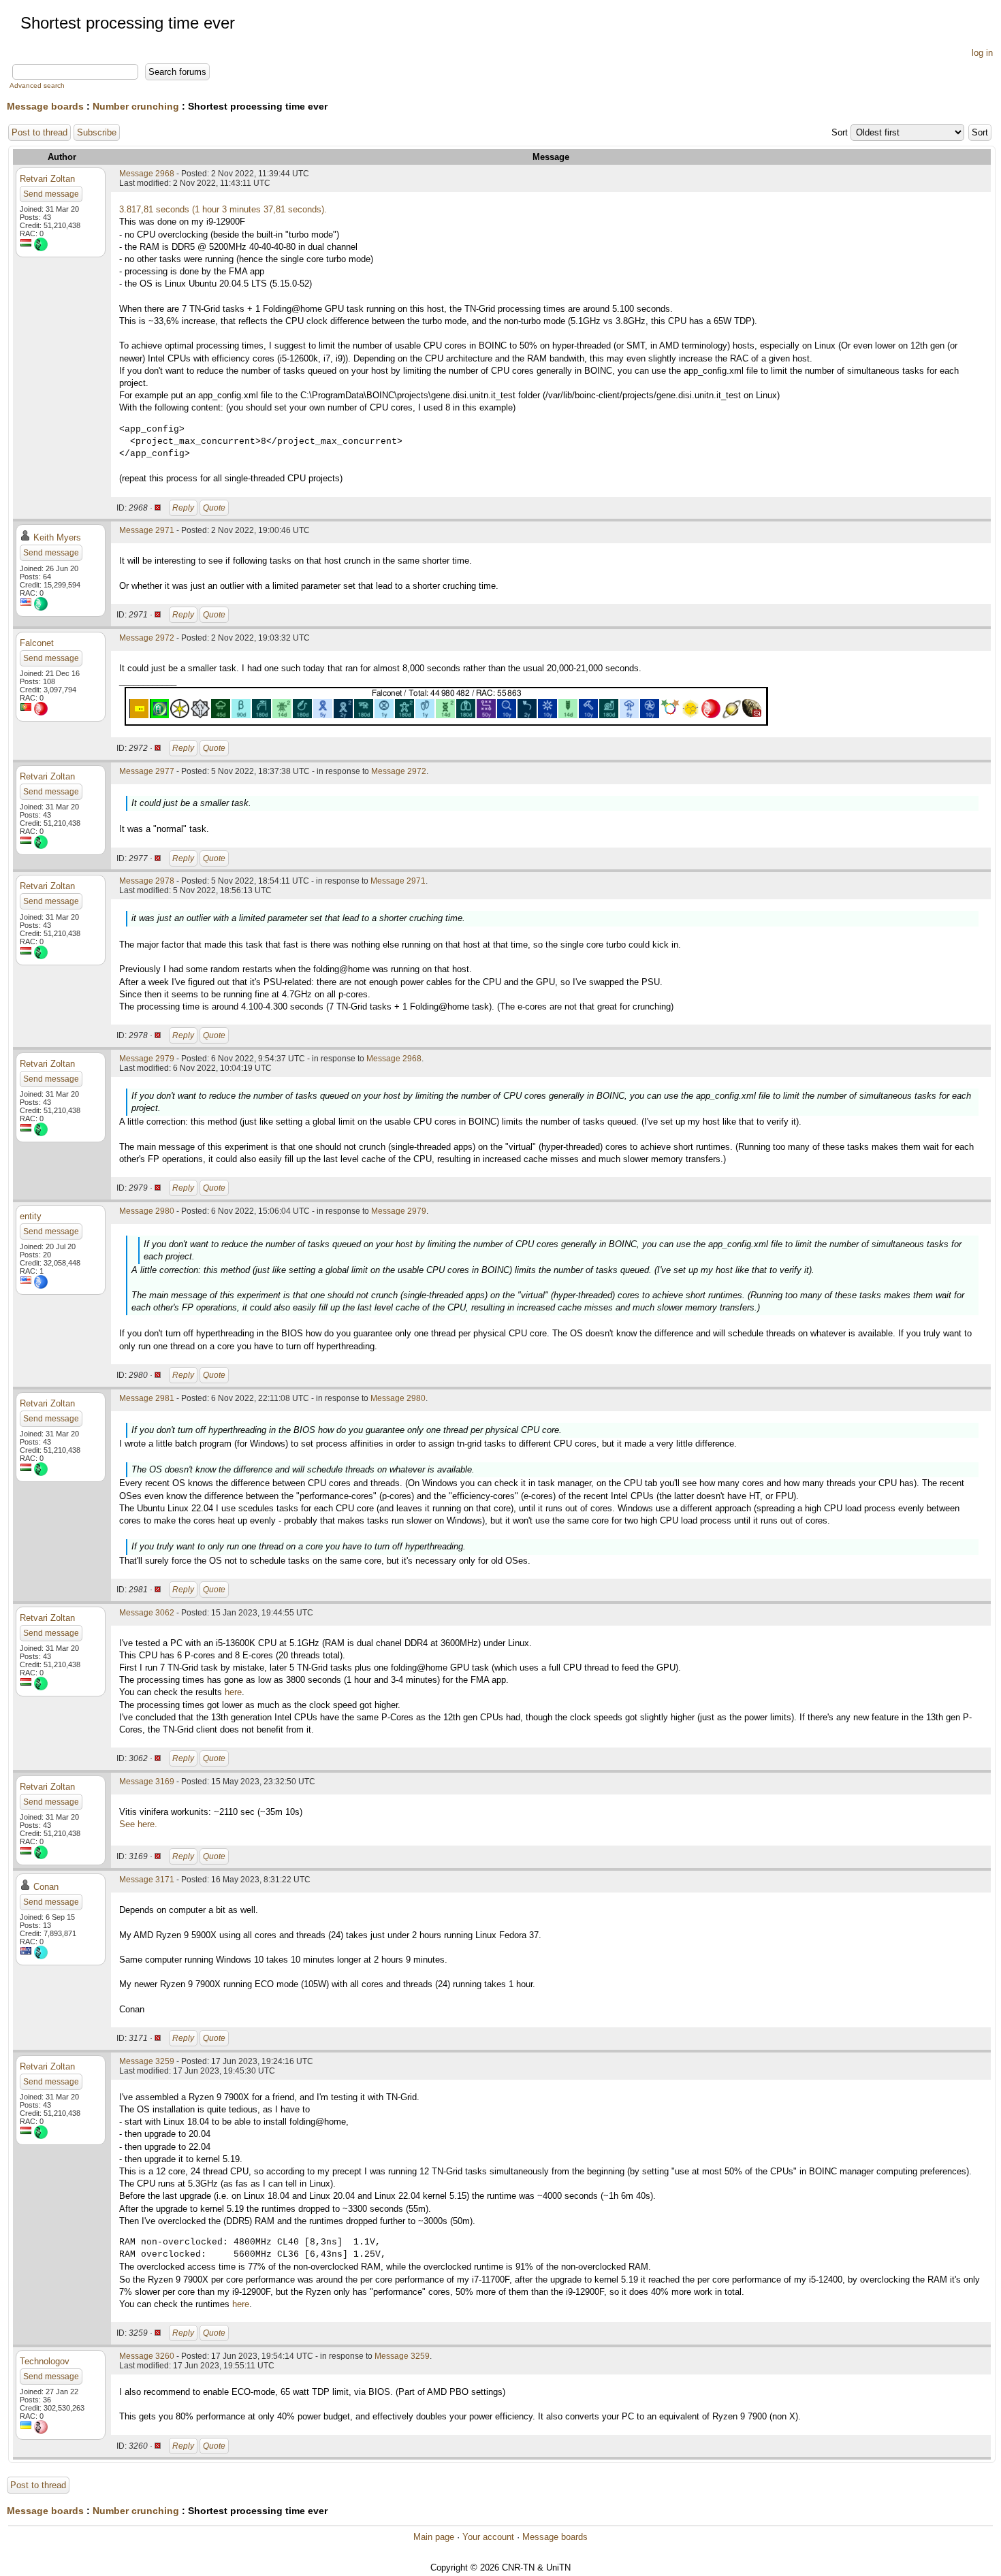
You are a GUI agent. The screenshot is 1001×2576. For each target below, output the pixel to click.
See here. (138, 1824)
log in (982, 53)
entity (31, 1216)
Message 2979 (147, 1059)
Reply (183, 508)
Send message (51, 194)
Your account (488, 2537)
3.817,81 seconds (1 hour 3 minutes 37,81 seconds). (223, 209)
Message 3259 (147, 2061)
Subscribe (97, 132)
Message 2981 (147, 1398)
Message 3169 (147, 1782)
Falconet (37, 643)
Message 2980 (147, 1211)
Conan (46, 1887)
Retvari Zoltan (47, 179)
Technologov (45, 2361)
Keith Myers (57, 537)
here (233, 1692)
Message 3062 (147, 1613)
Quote (214, 508)
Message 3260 (147, 2356)
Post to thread (39, 132)
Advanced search (37, 85)
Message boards (45, 106)
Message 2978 (147, 881)
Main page (434, 2537)
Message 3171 (147, 1880)
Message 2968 (147, 174)
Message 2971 (147, 530)
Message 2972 (147, 638)
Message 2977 (147, 771)
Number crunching (136, 106)
